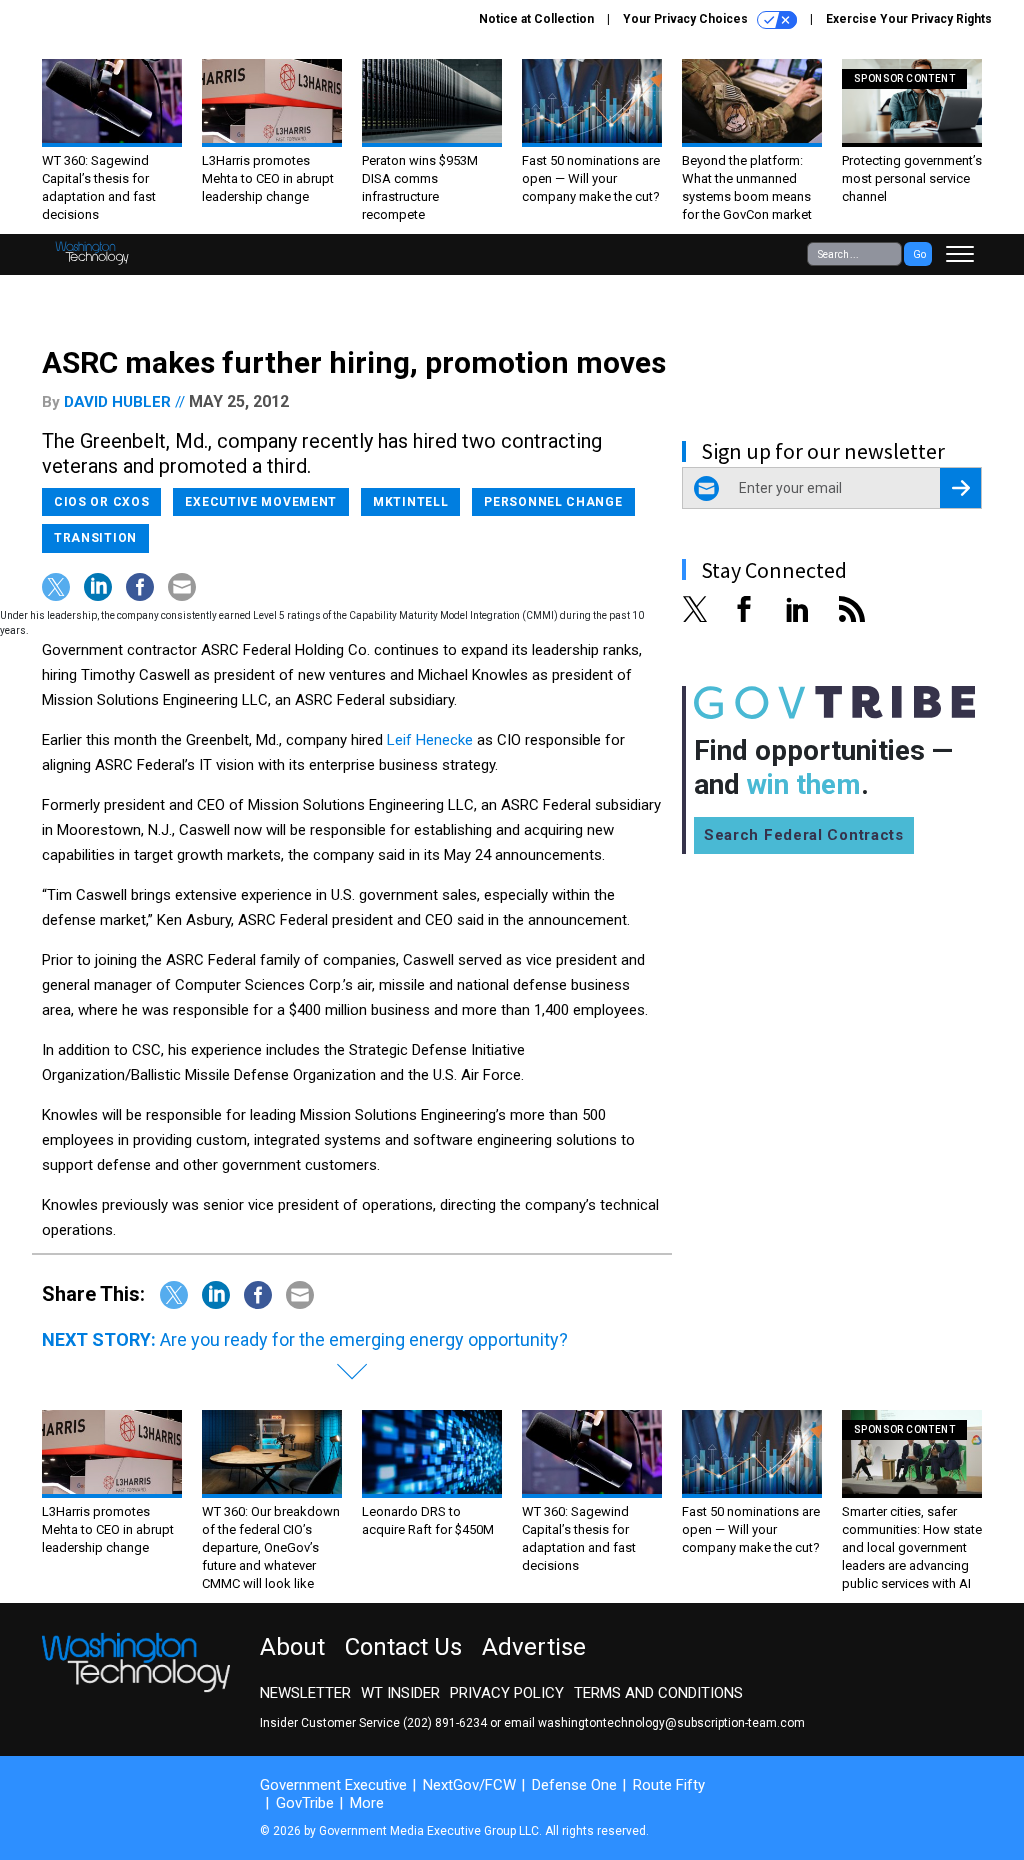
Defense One (574, 1785)
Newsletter (305, 1693)
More (367, 1803)
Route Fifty (669, 1785)
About (292, 1647)
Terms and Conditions (658, 1693)
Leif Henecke (430, 740)
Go (919, 254)
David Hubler (117, 402)
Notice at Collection (536, 19)
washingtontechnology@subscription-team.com (671, 1723)
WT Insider (400, 1693)
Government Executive (333, 1785)
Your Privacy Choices (687, 19)
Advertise (534, 1647)
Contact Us (403, 1647)
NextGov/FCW (469, 1785)
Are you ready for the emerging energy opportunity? (364, 1339)
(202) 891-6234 (445, 1723)
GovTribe (305, 1803)
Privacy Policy (507, 1693)
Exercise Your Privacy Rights (909, 19)
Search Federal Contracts (804, 835)
